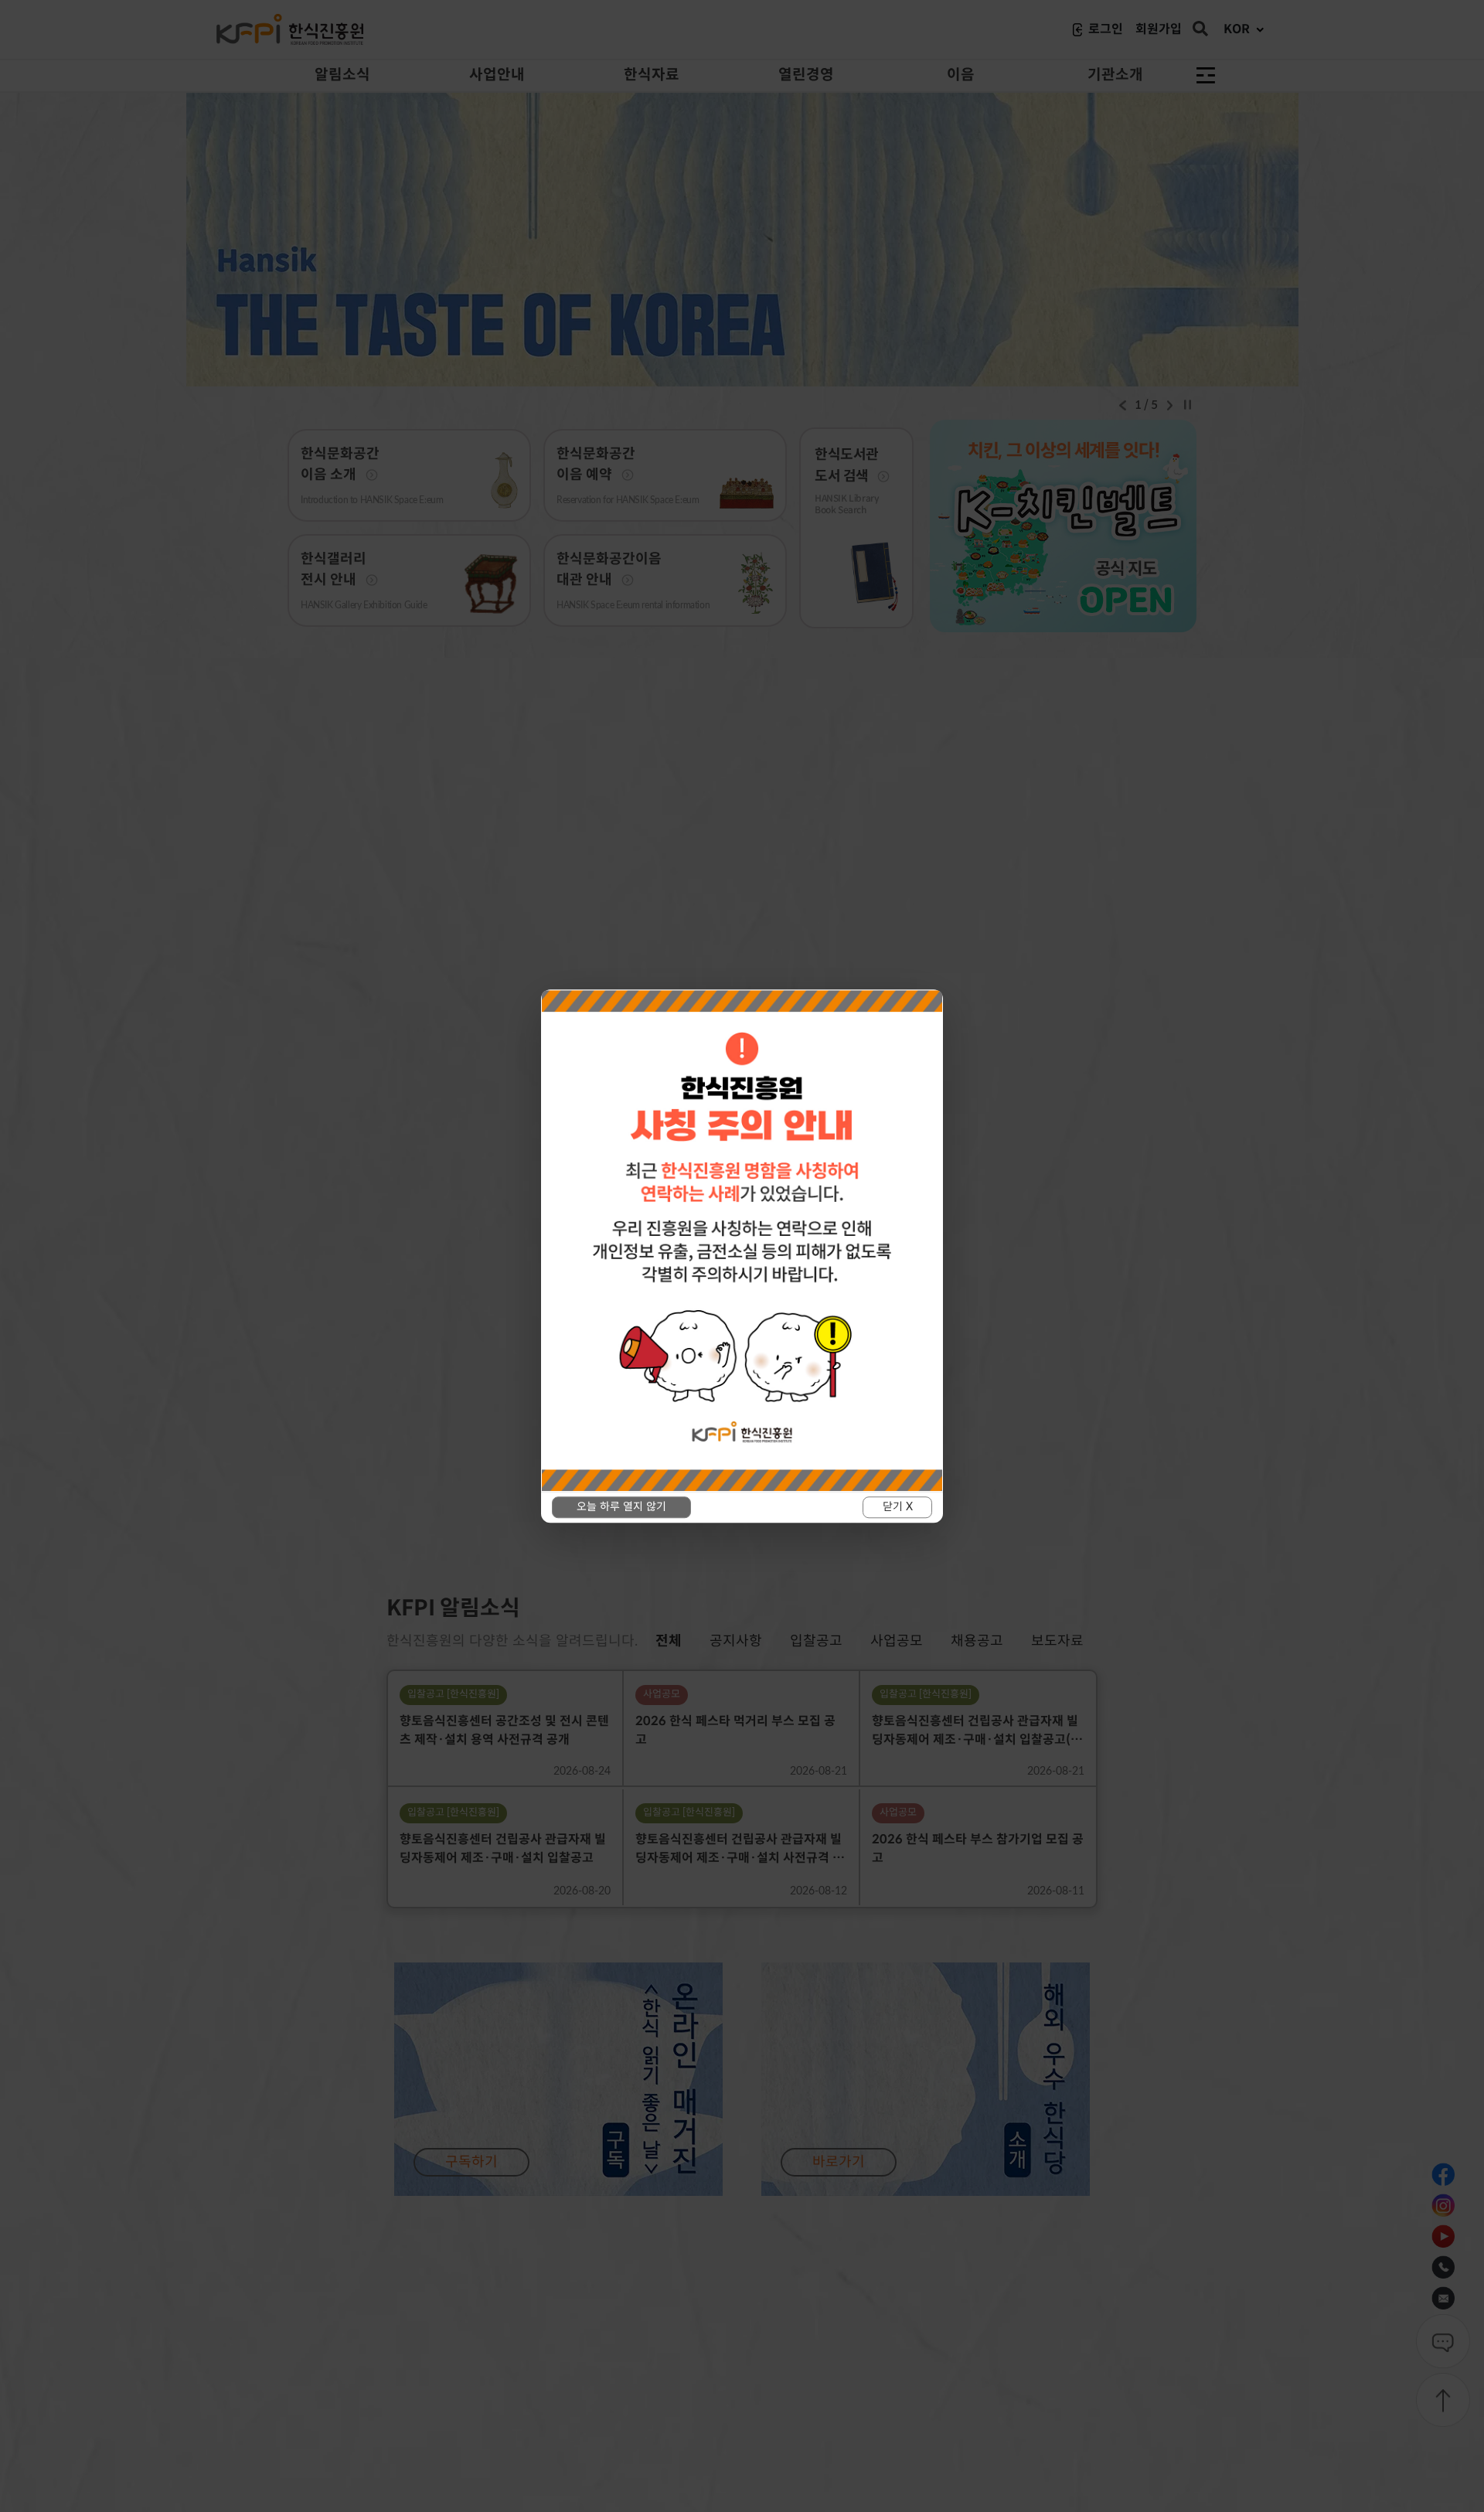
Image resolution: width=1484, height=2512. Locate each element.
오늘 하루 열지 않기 (621, 1507)
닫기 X (898, 1507)
